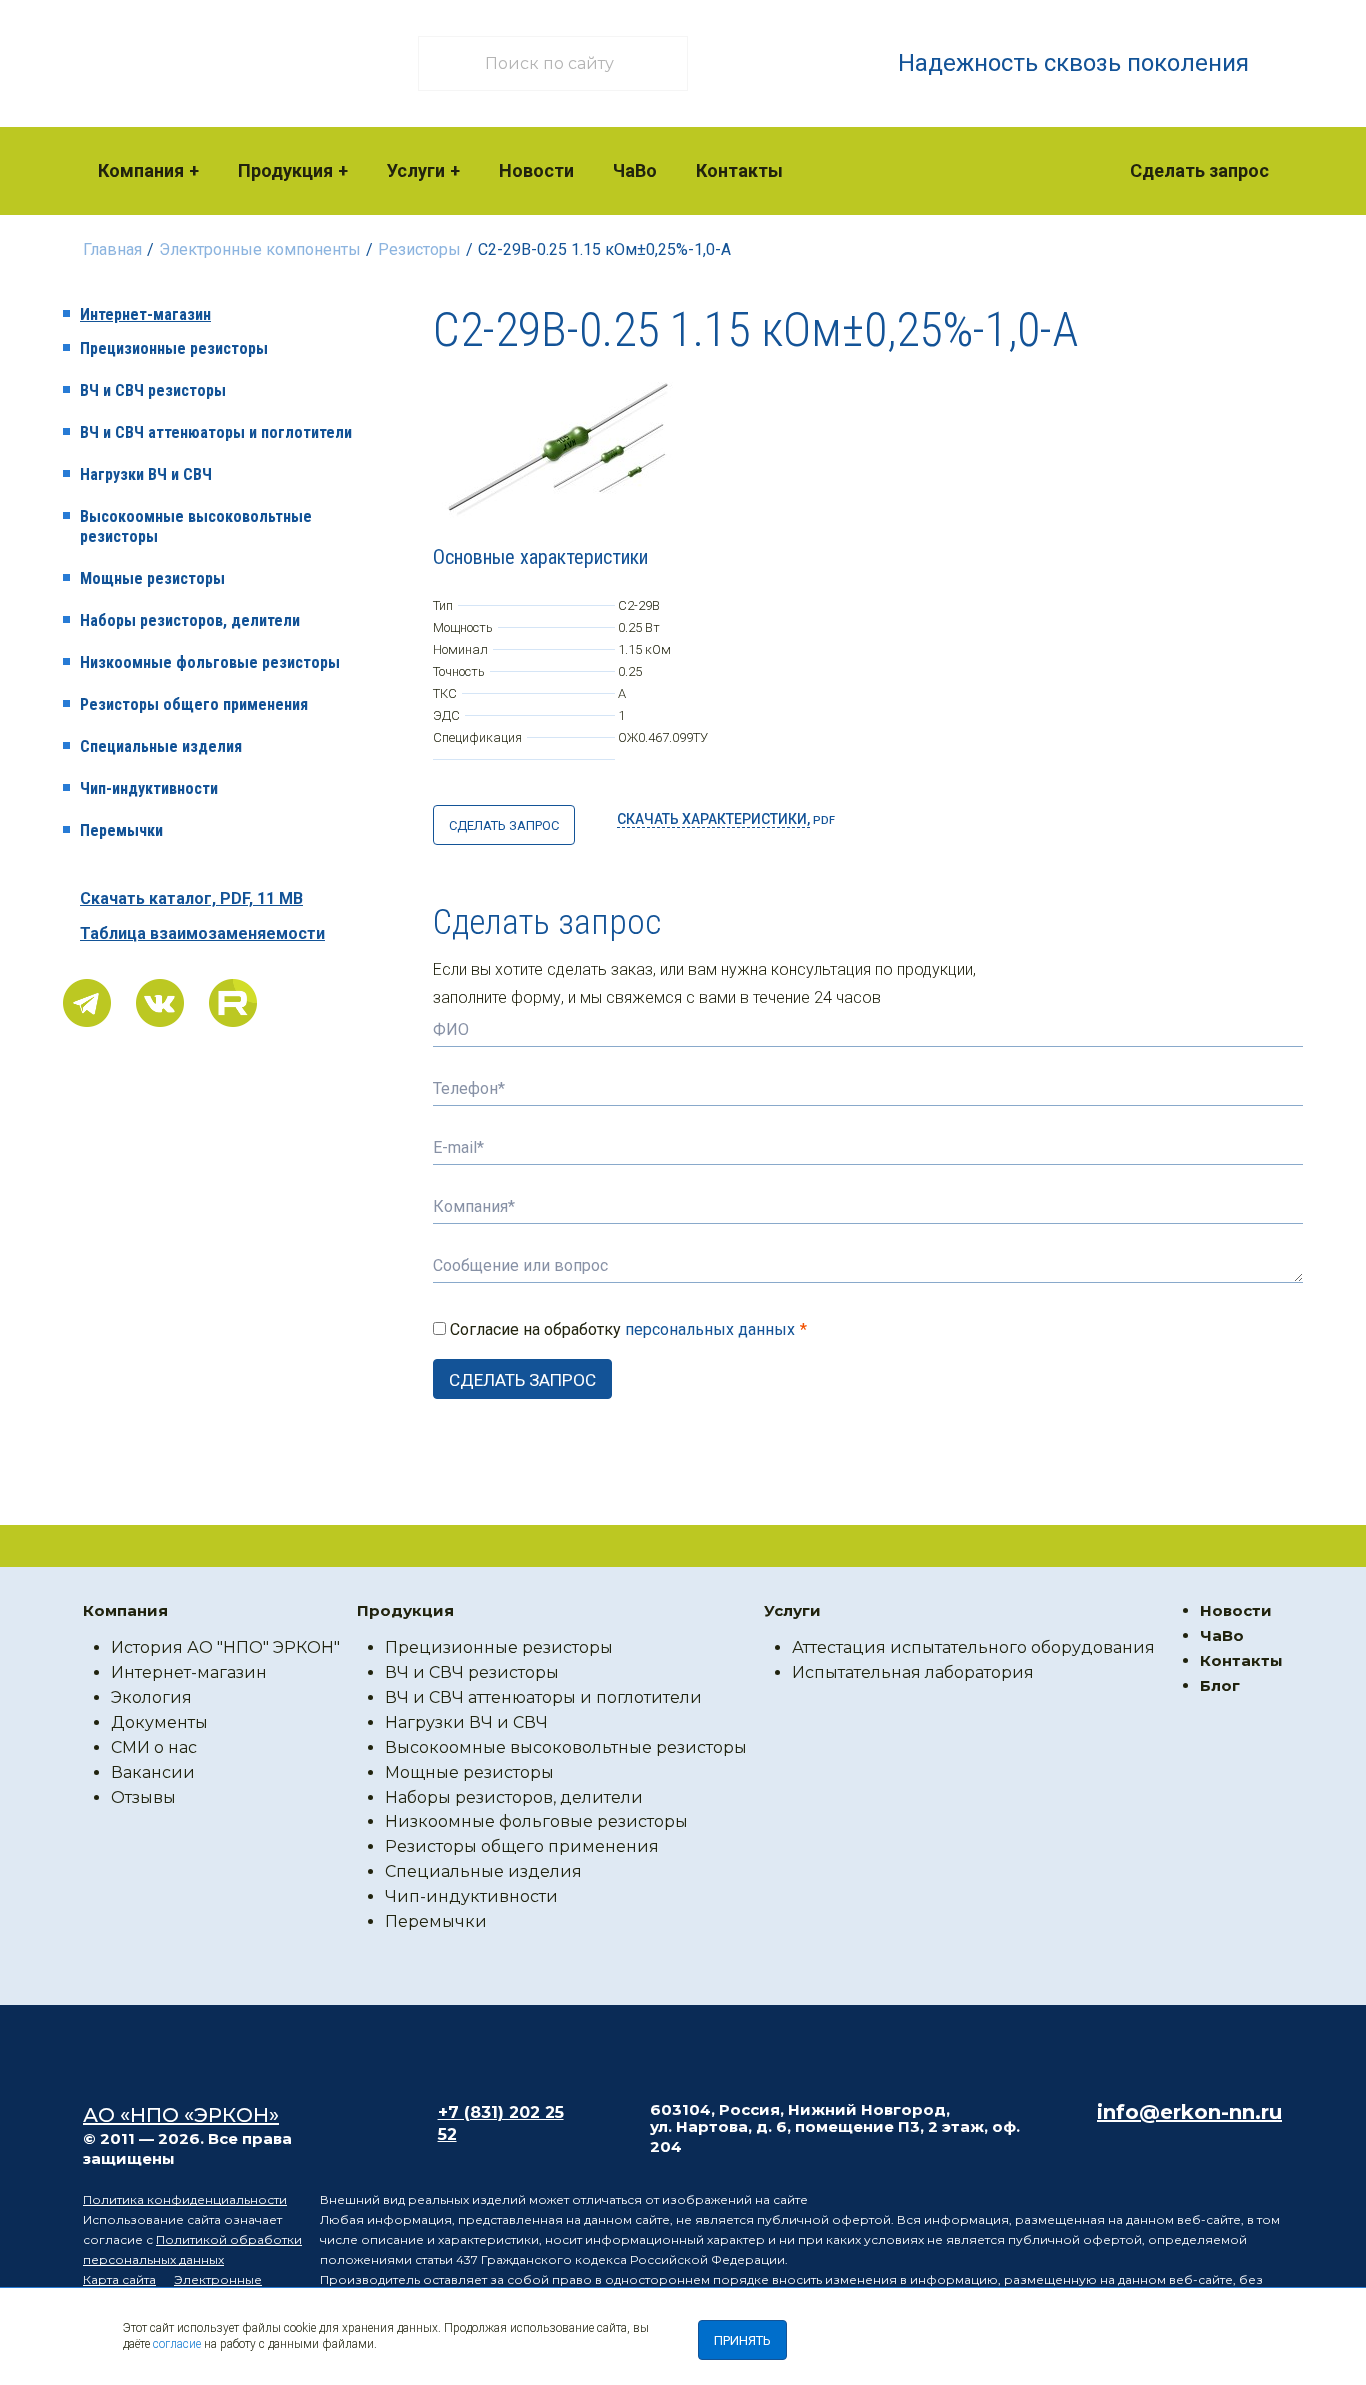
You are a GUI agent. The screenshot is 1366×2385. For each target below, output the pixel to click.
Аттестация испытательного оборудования (973, 1647)
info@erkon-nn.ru (1189, 2112)
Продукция (285, 170)
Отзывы (143, 1797)
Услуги (416, 170)
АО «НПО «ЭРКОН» (181, 2115)
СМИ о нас (154, 1747)
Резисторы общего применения (194, 704)
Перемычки (121, 830)
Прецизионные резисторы (174, 348)
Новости (536, 170)
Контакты (739, 170)
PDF (726, 819)
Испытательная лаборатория (913, 1672)
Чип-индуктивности (149, 788)
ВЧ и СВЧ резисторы (153, 390)
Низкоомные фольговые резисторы (210, 662)
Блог (1220, 1685)
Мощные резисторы (152, 578)
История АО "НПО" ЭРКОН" (225, 1647)
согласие (177, 2344)
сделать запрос (504, 825)
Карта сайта (119, 2279)
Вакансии (153, 1772)
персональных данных (710, 1329)
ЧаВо (635, 170)
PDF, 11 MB (191, 898)
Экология (151, 1697)
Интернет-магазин (145, 314)
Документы (159, 1722)
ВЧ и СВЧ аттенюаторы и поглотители (216, 432)
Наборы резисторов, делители (190, 620)
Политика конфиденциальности (185, 2199)
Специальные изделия (161, 746)
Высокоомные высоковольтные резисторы (196, 526)
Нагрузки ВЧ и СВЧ (146, 474)
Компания (141, 170)
